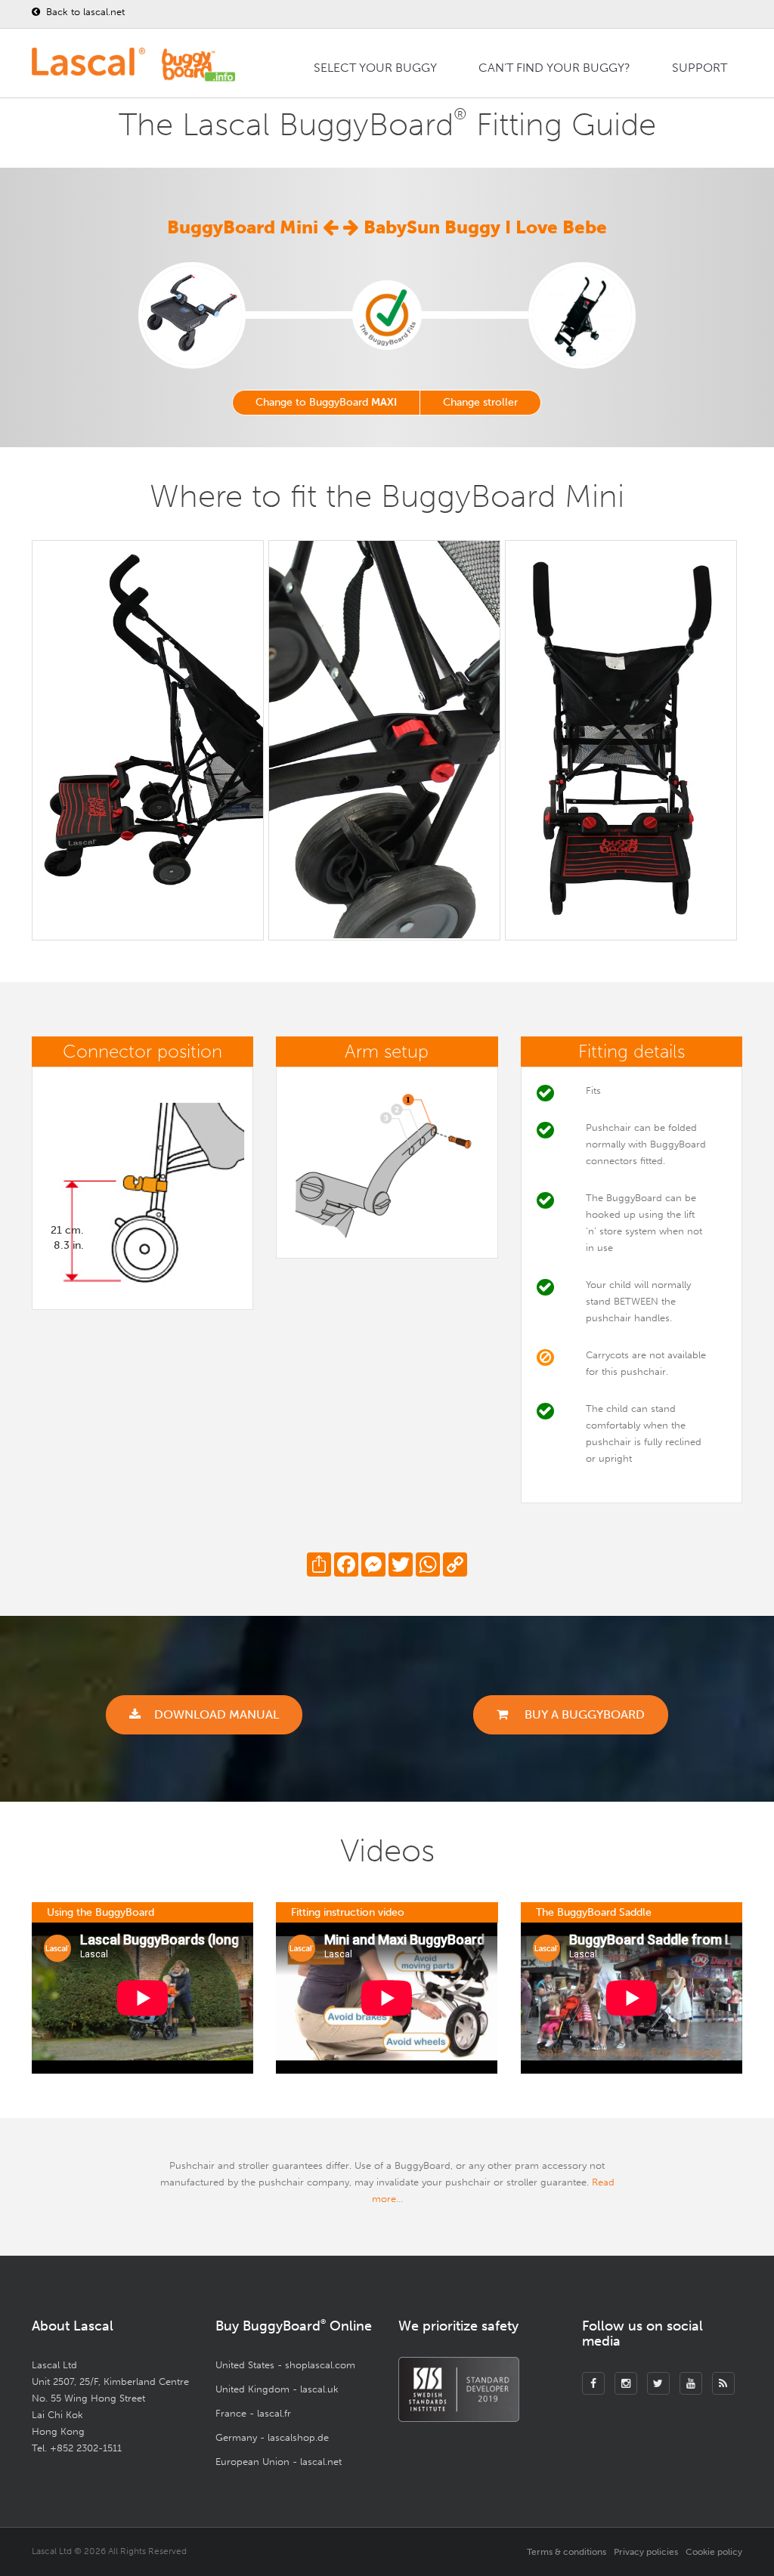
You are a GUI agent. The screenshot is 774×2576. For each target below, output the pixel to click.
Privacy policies (646, 2552)
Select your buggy (375, 68)
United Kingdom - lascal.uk (277, 2389)
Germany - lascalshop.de (272, 2437)
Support (700, 68)
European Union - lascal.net (279, 2462)
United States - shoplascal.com (285, 2365)
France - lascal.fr (253, 2413)
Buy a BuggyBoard (583, 1714)
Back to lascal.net (84, 12)
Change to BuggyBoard (326, 402)
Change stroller (480, 402)
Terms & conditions (567, 2552)
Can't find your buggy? (554, 68)
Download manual (217, 1714)
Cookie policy (714, 2552)
